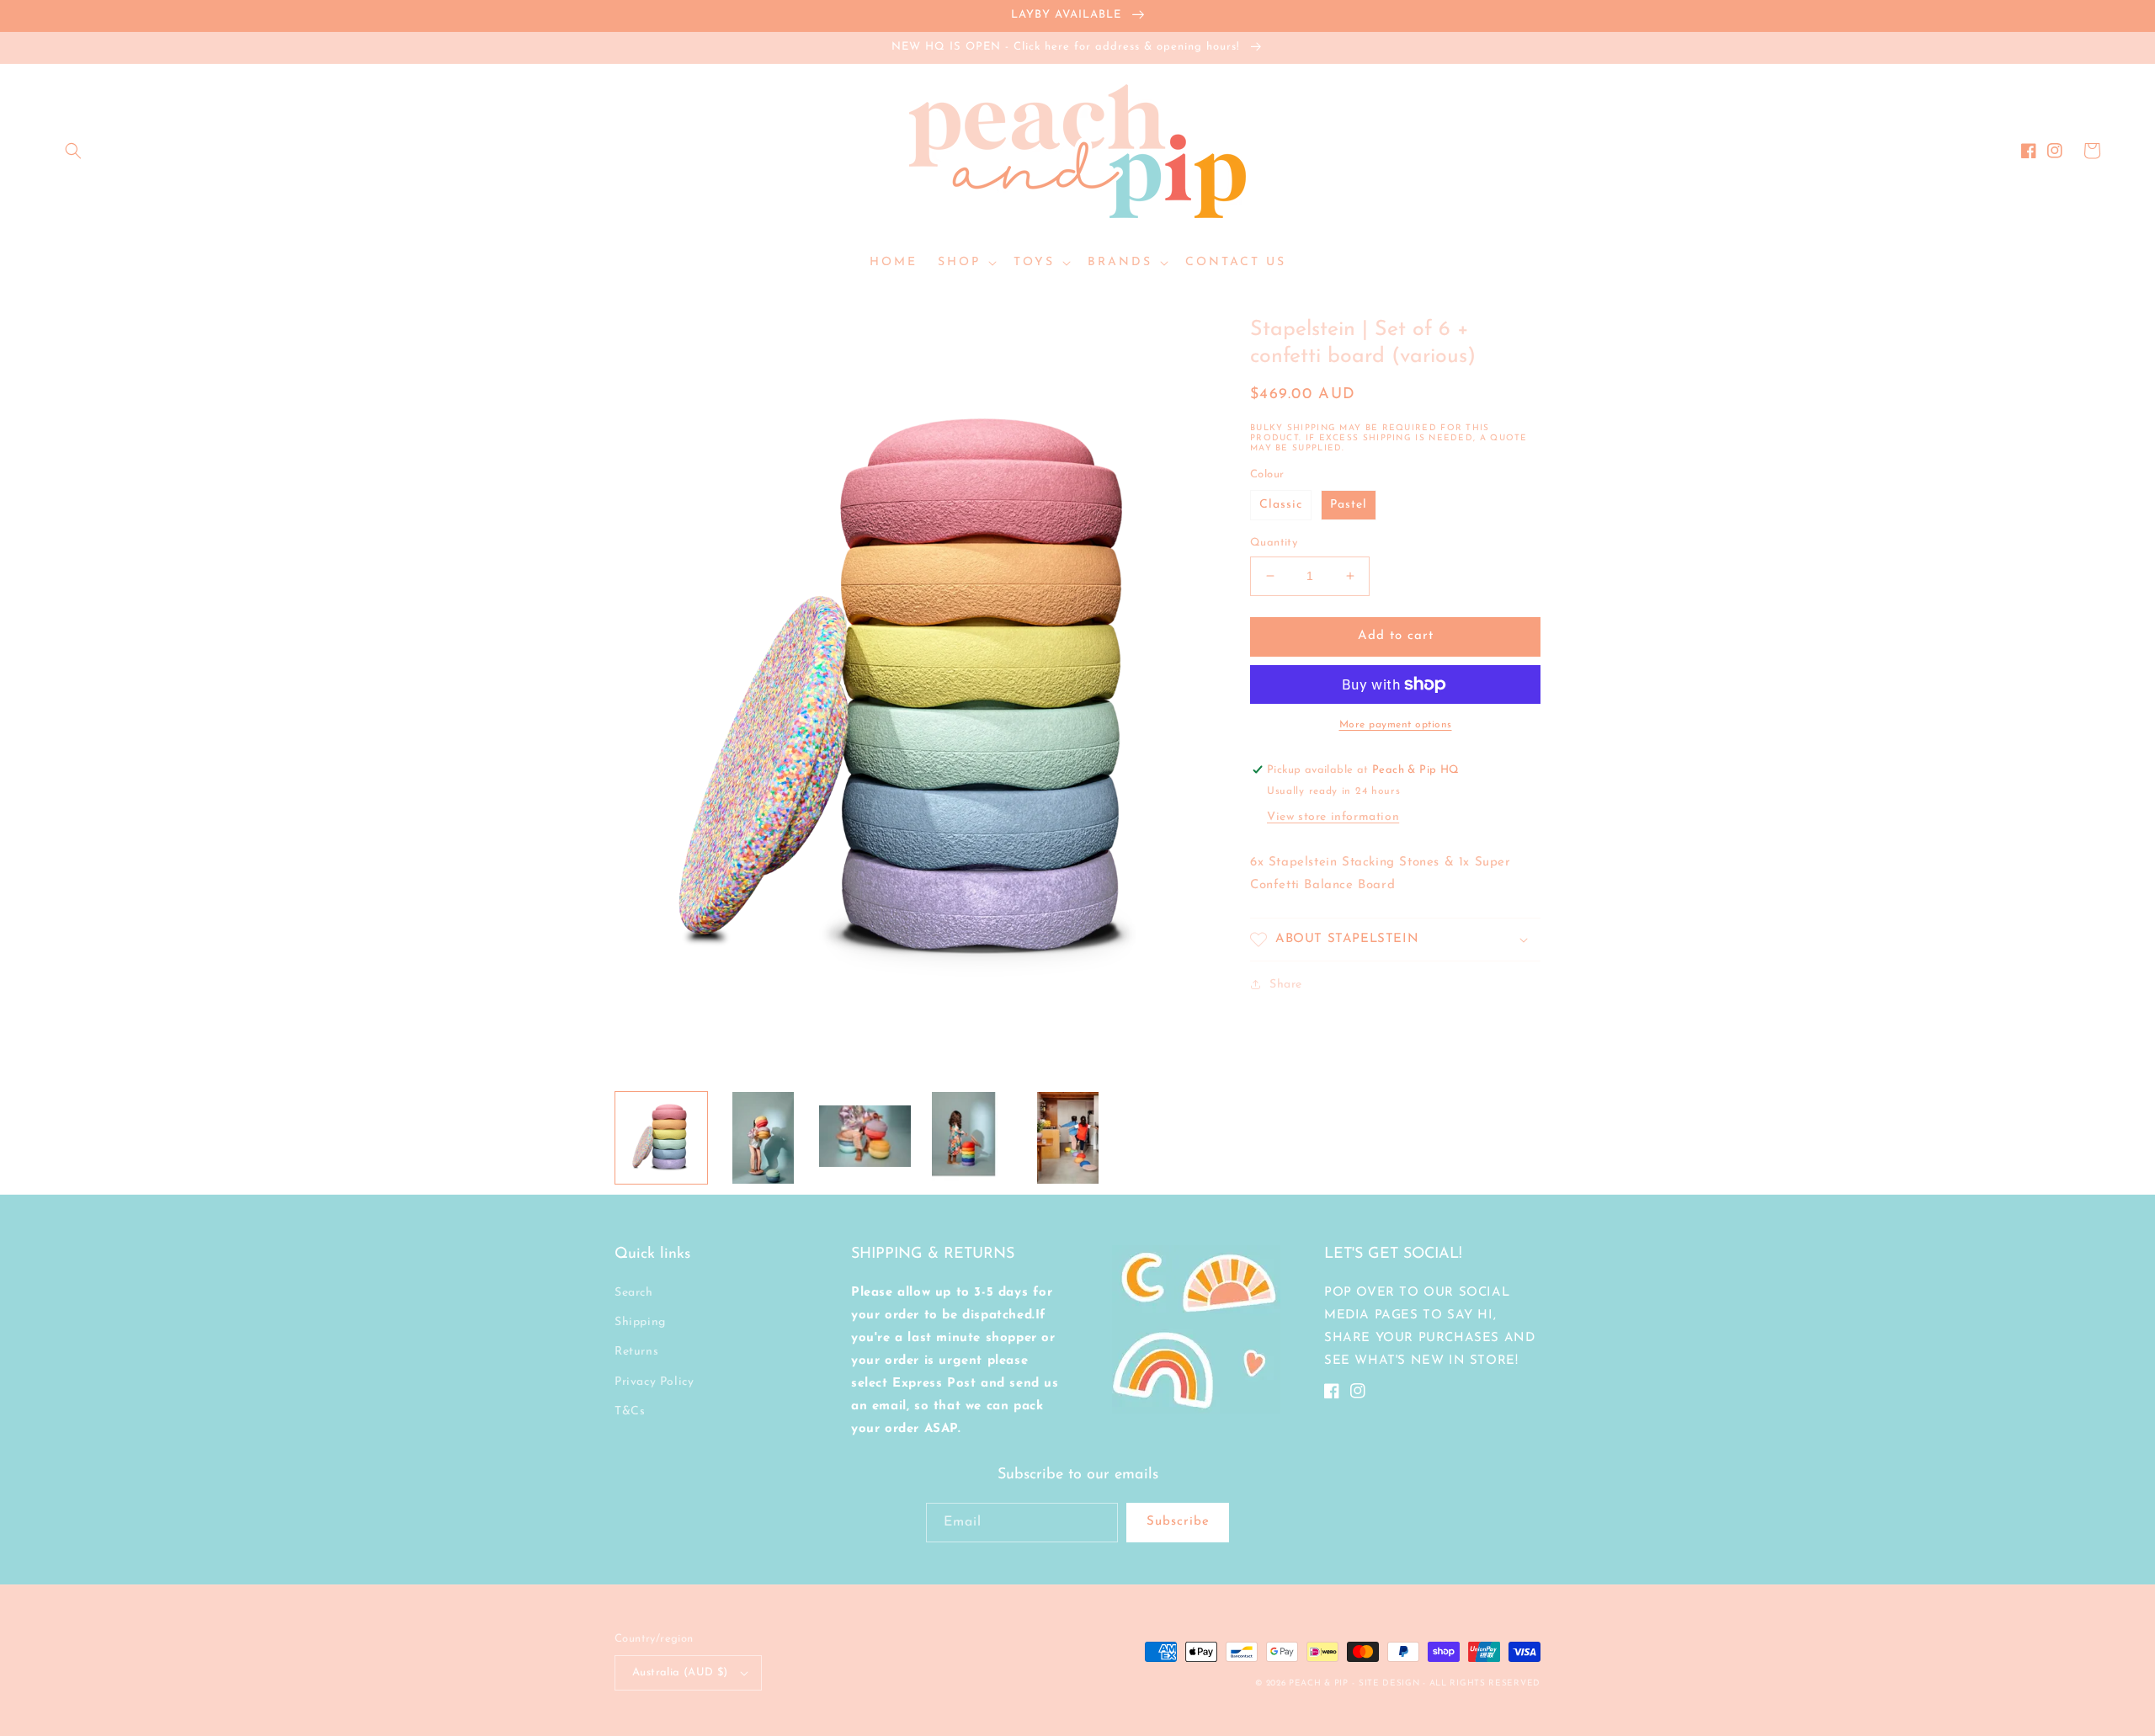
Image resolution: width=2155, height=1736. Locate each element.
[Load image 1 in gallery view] (661, 1138)
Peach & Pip (1319, 1683)
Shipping (640, 1322)
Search (634, 1293)
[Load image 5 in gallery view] (967, 1138)
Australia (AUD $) (680, 1672)
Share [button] (1286, 985)
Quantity (1274, 543)
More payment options (1396, 725)
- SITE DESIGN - (1390, 1683)
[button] (73, 151)
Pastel (1349, 505)
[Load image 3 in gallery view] (763, 1138)
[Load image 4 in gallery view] (865, 1138)
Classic (1281, 505)
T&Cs (630, 1411)
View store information (1333, 817)
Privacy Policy (654, 1382)
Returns (636, 1352)
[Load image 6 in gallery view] (1068, 1138)
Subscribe (1178, 1522)
